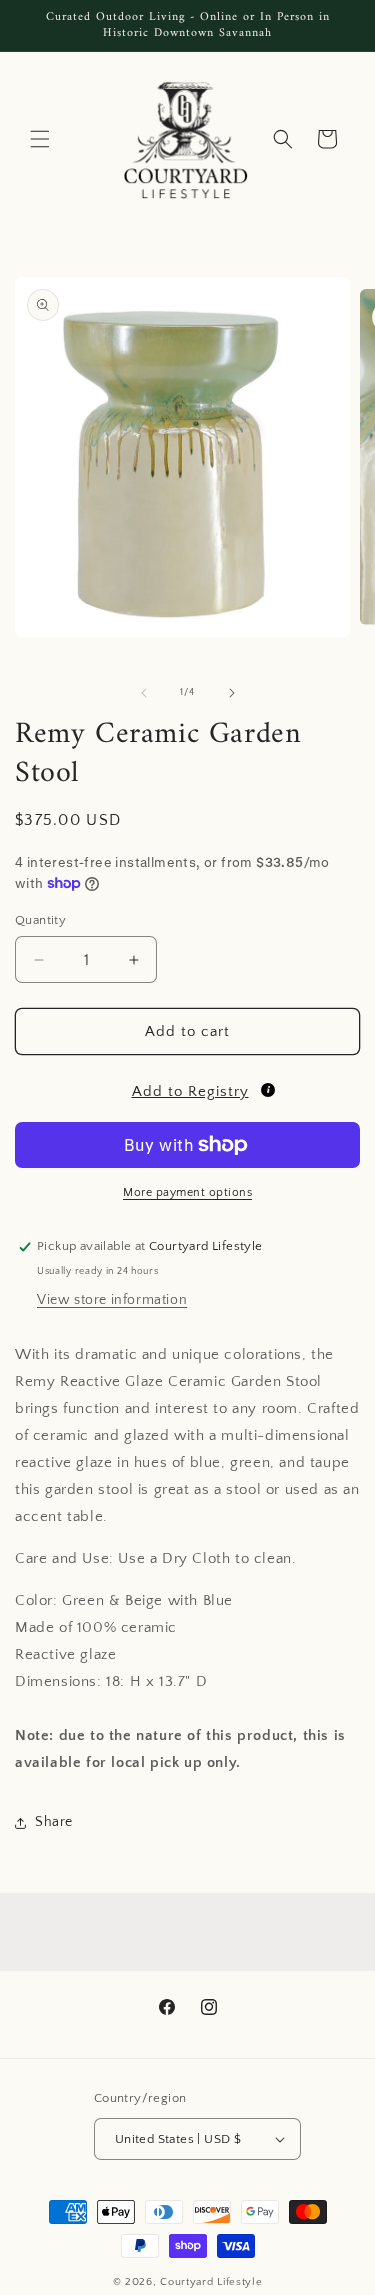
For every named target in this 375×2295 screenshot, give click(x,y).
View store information (112, 1300)
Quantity (40, 920)
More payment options (187, 1192)
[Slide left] (144, 693)
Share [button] (54, 1822)
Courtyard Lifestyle (211, 2282)
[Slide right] (232, 693)
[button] (40, 139)
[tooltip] (268, 1090)
